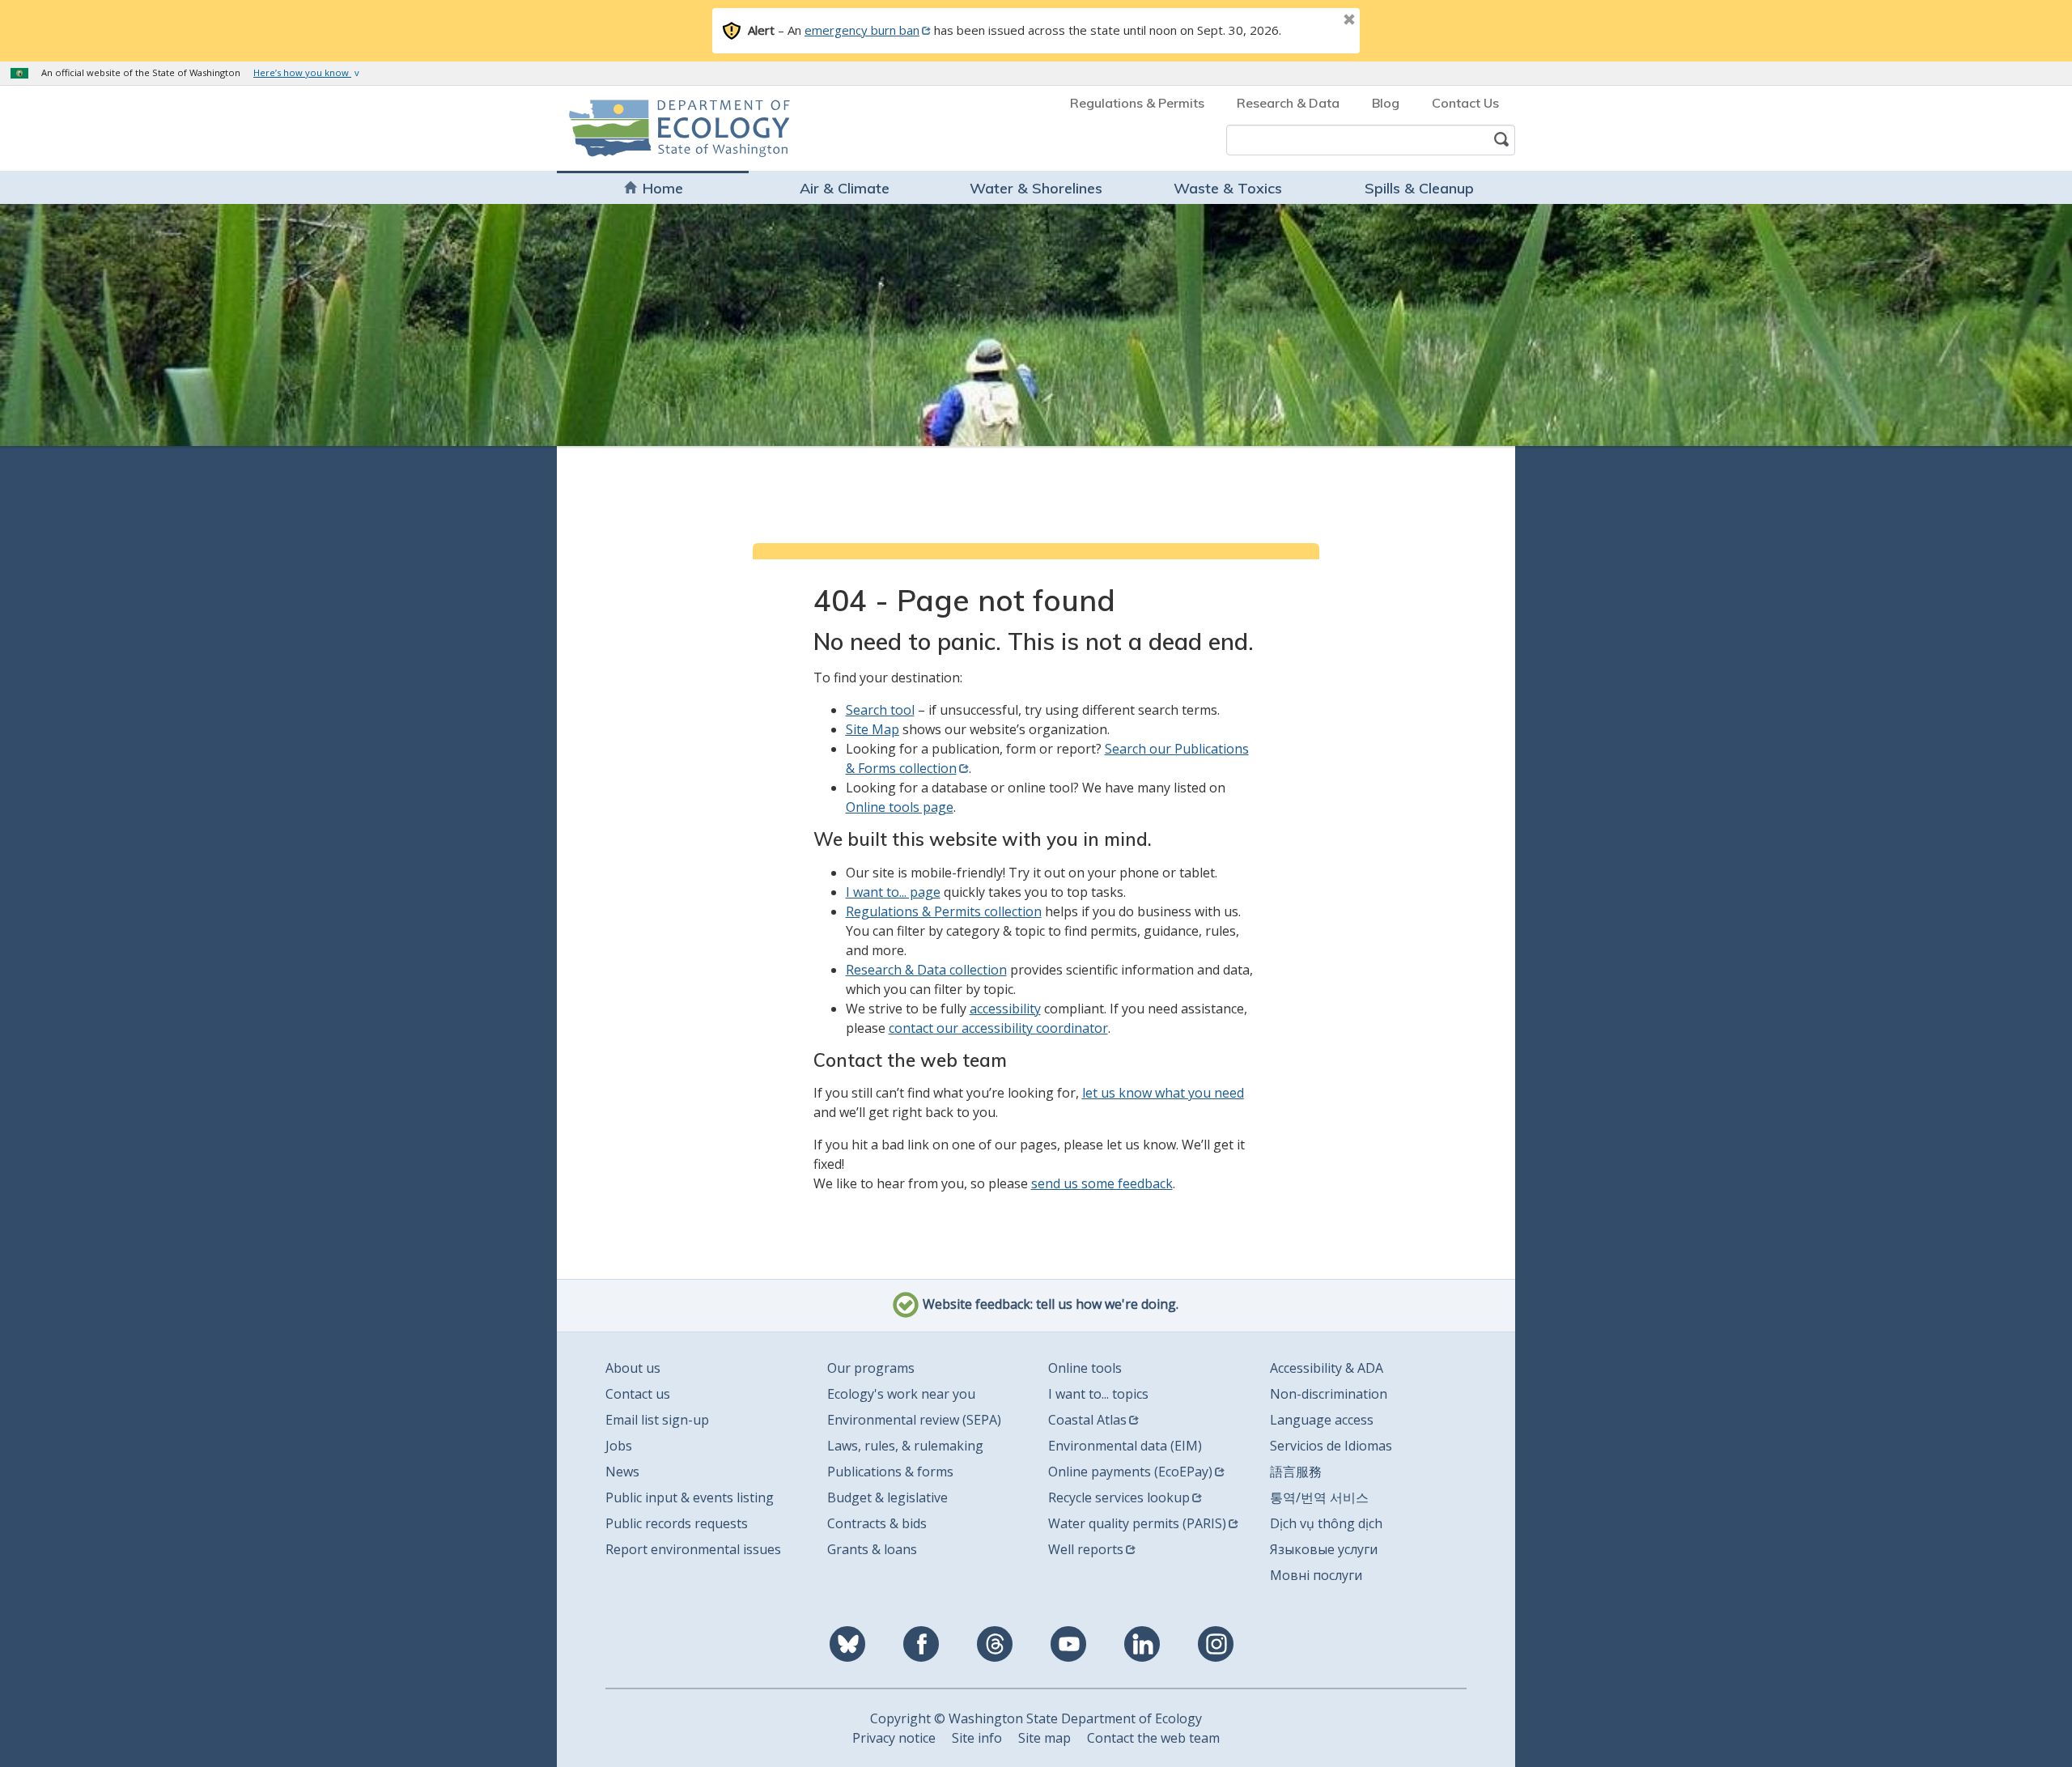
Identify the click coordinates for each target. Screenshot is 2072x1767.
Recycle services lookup (1119, 1497)
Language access (1322, 1420)
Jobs (619, 1446)
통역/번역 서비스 (1319, 1497)
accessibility (1005, 1009)
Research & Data (1288, 103)
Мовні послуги (1316, 1575)
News (622, 1472)
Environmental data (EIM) (1125, 1446)
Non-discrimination (1329, 1394)
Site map (1044, 1738)
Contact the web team (1153, 1738)
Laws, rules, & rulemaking (905, 1446)
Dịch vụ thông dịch (1326, 1523)
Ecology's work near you (901, 1394)
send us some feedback (1102, 1183)
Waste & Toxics (1228, 188)
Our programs (871, 1368)
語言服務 (1296, 1472)
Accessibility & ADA (1327, 1368)
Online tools (1085, 1368)
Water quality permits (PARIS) (1137, 1523)
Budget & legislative (887, 1497)
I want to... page (893, 892)
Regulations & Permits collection (944, 911)
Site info (977, 1738)
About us (633, 1368)
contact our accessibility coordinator (998, 1028)
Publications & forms (890, 1472)
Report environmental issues (693, 1549)
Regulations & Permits (1137, 103)
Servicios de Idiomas (1331, 1446)
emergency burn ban (862, 30)
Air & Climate (845, 188)
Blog (1386, 103)
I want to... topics (1098, 1394)
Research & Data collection (926, 970)
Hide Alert (1313, 21)
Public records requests (677, 1523)
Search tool (880, 710)
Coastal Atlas (1087, 1420)
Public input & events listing (690, 1497)
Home (663, 188)
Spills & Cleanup (1419, 188)
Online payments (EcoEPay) (1130, 1472)
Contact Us (1465, 103)
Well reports (1086, 1549)
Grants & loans (872, 1549)
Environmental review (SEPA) (914, 1420)
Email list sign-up (657, 1420)
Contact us (638, 1394)
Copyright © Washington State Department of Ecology (1036, 1718)
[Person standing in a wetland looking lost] (1036, 325)
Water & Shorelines (1036, 188)
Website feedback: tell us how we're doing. (1049, 1305)
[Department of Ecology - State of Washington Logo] (662, 128)
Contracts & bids (877, 1523)
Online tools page (900, 807)
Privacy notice (894, 1738)
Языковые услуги (1324, 1549)
